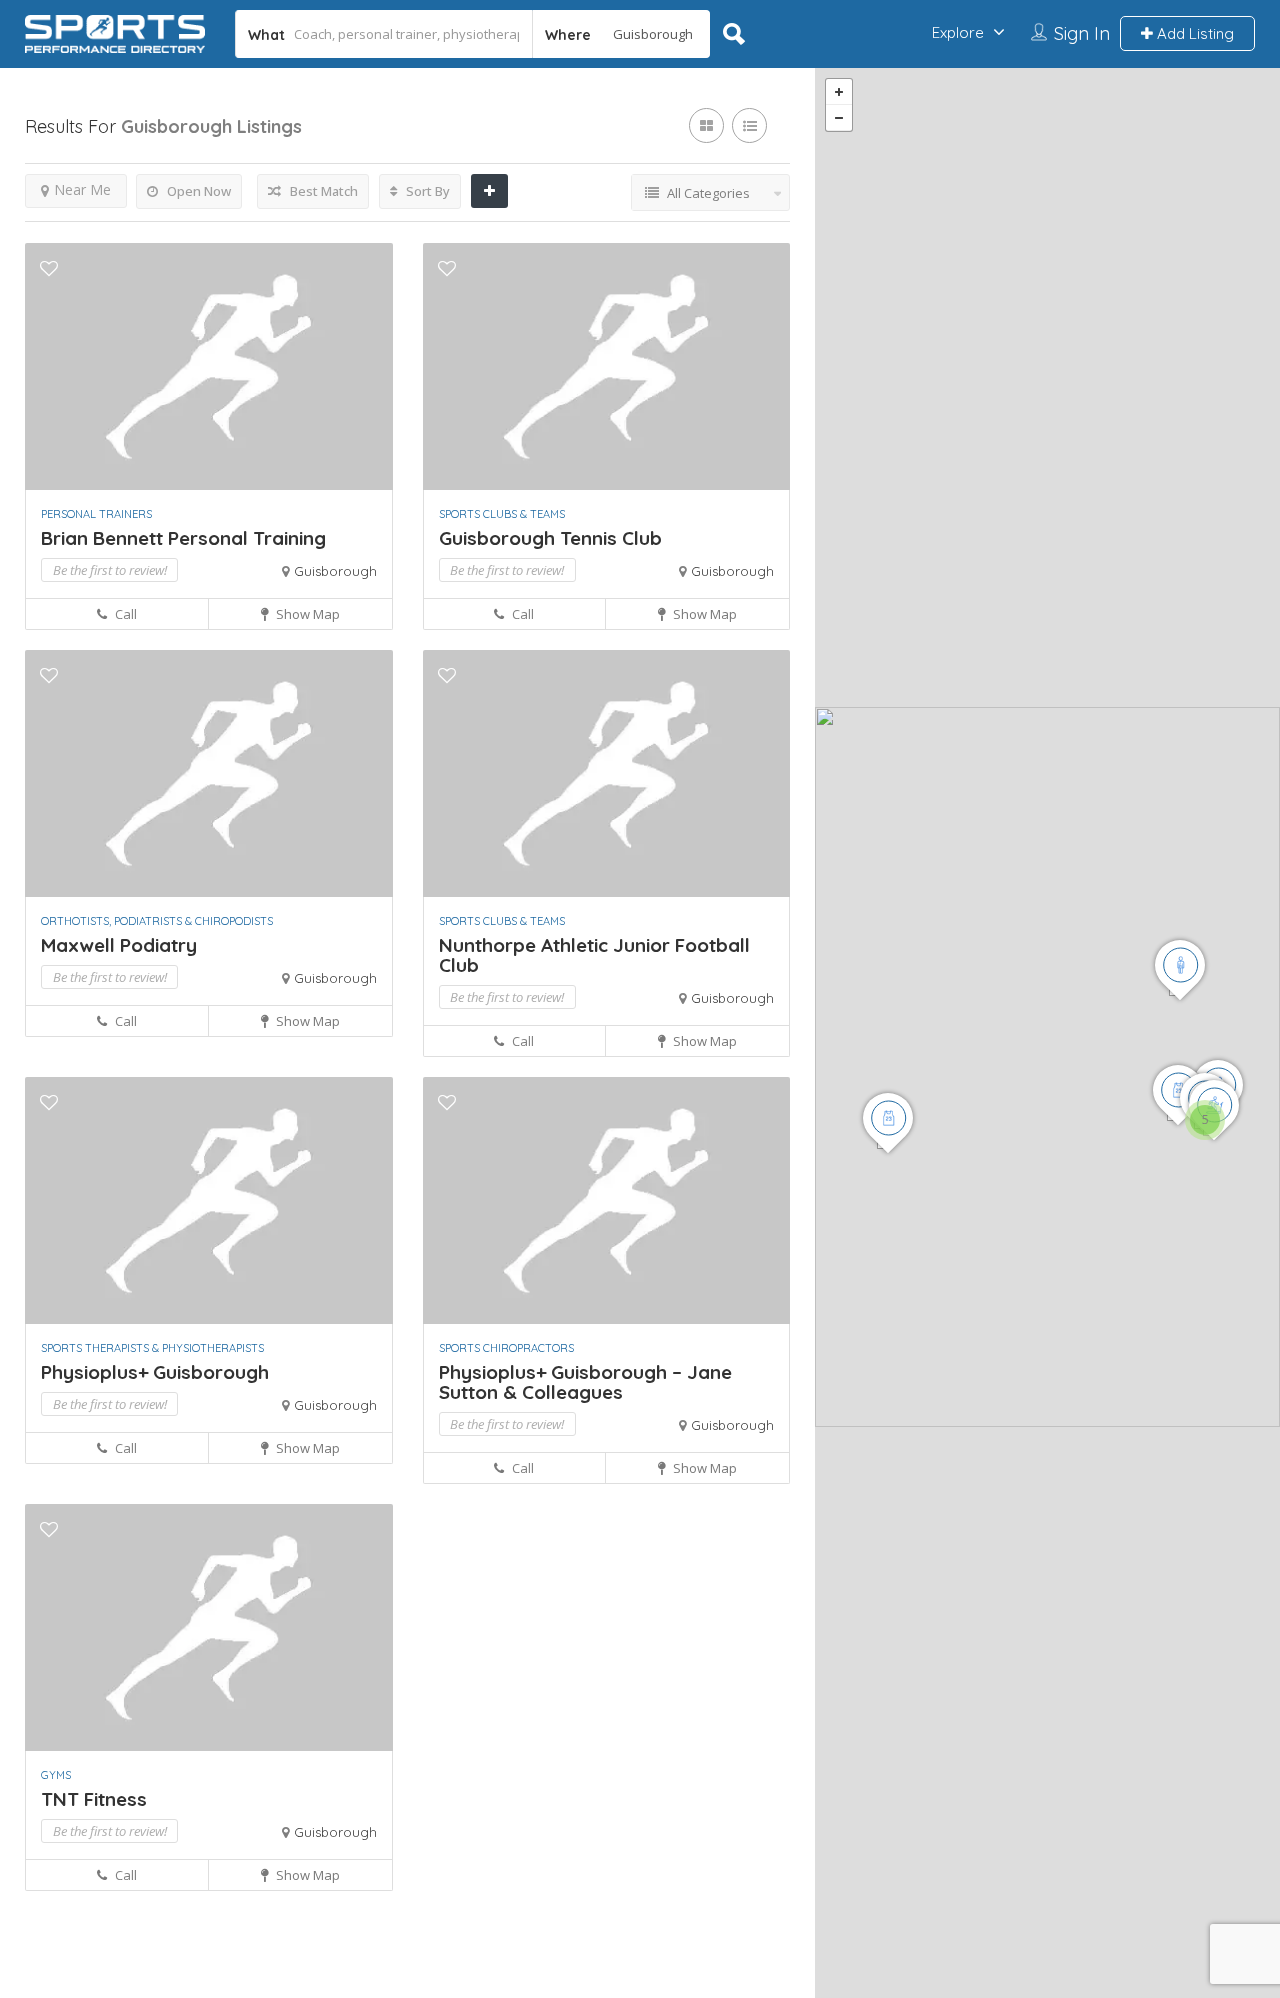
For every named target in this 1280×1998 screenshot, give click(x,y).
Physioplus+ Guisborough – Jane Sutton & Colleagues (585, 1382)
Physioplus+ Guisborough (157, 1372)
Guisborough (335, 571)
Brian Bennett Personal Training (183, 538)
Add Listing (1193, 33)
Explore (958, 32)
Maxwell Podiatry (119, 945)
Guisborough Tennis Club (550, 538)
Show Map (306, 614)
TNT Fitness (94, 1799)
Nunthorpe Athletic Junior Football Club (594, 955)
